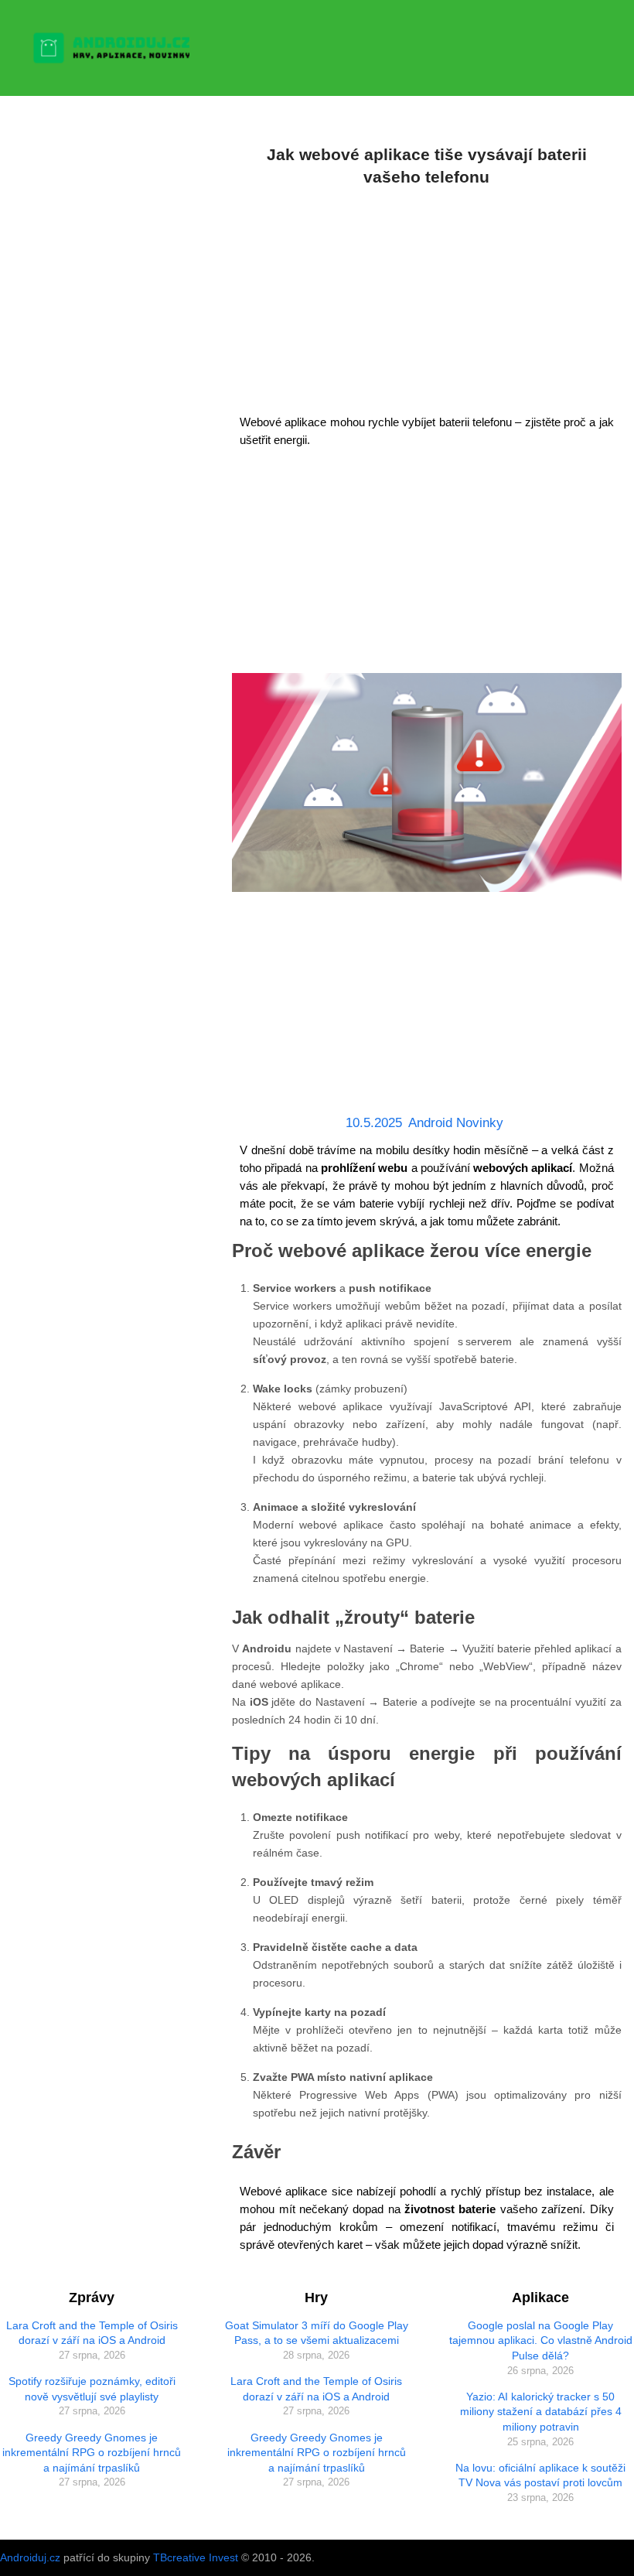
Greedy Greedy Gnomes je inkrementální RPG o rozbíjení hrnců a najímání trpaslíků (92, 2453)
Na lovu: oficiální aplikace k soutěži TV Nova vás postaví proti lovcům (540, 2475)
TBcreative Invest (196, 2557)
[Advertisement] (426, 297)
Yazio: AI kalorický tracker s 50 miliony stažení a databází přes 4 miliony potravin (541, 2412)
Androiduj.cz (30, 2557)
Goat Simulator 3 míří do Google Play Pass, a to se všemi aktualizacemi (317, 2333)
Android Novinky (456, 1123)
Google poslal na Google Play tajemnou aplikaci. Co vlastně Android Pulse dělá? (541, 2340)
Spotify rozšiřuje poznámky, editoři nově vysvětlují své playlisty (92, 2389)
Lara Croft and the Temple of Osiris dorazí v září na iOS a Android (92, 2333)
